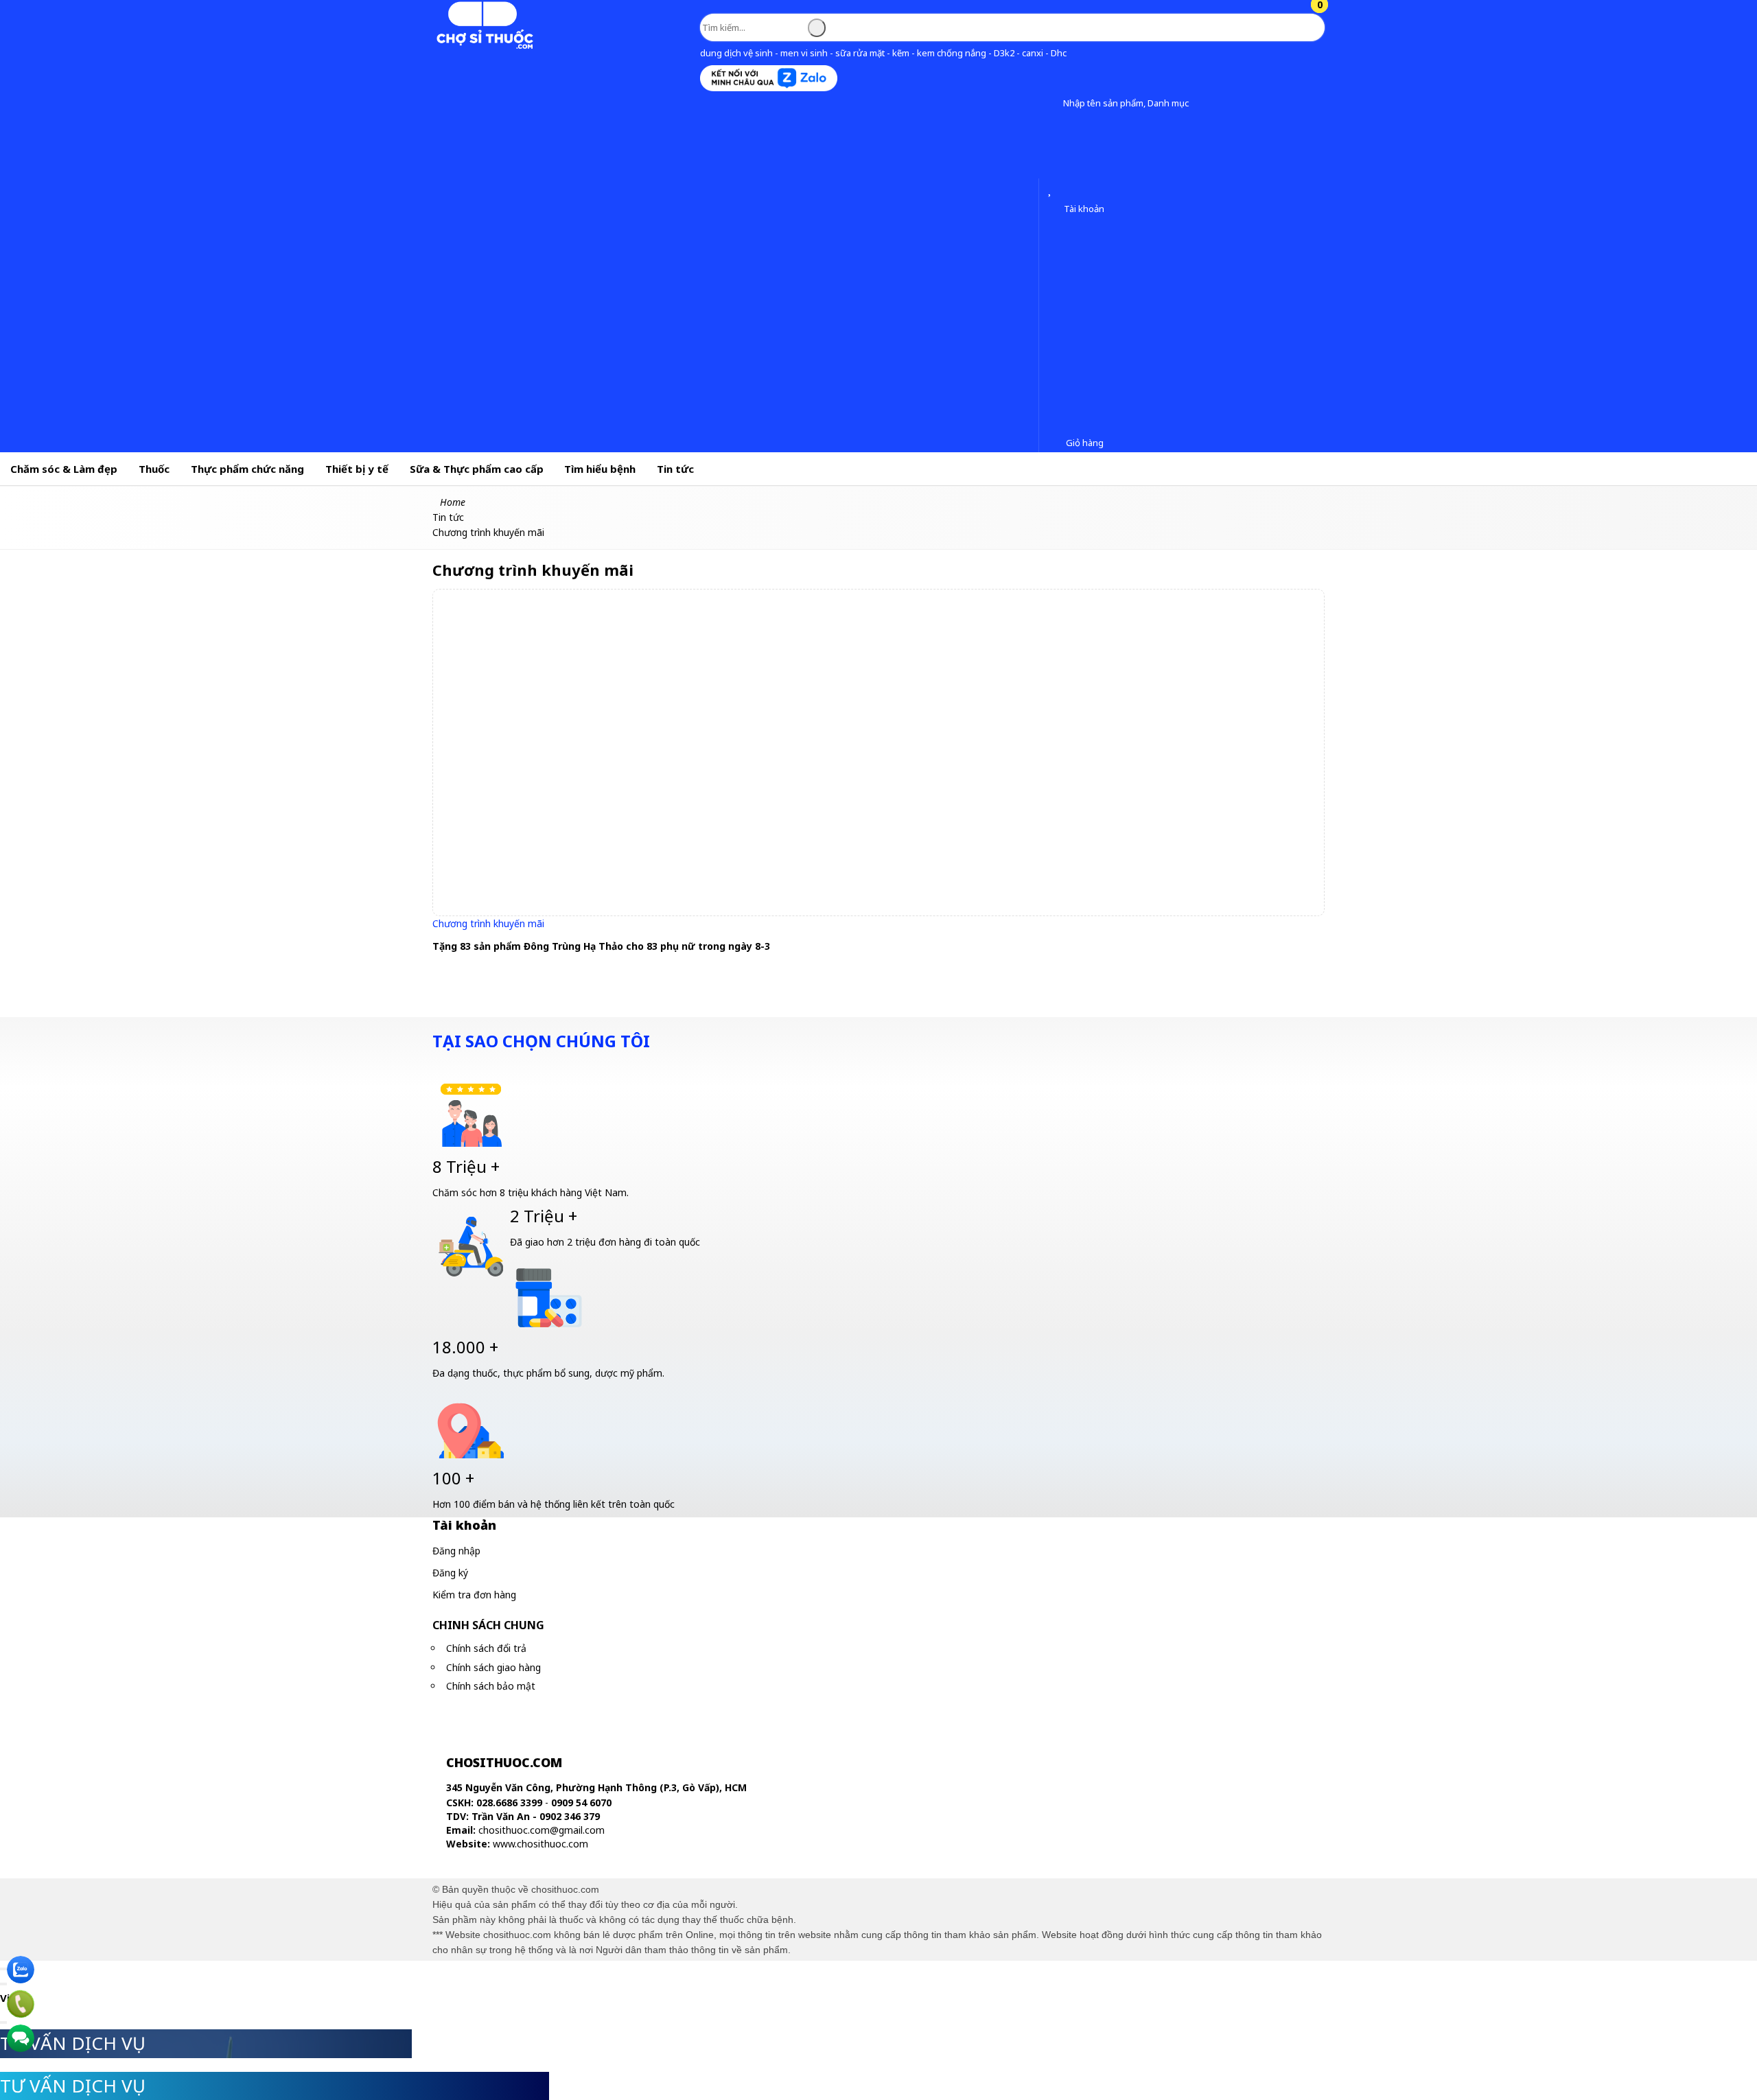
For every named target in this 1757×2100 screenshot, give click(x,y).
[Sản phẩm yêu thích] (1052, 190)
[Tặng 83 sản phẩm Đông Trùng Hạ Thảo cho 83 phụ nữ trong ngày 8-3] (879, 752)
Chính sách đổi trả (486, 1648)
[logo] (484, 46)
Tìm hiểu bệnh (600, 469)
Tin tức (675, 469)
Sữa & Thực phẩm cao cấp (477, 469)
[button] (1052, 104)
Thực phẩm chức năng (247, 469)
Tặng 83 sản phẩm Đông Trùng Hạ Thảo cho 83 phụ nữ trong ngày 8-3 (601, 946)
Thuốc (154, 469)
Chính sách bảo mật (491, 1686)
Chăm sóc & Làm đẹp (64, 469)
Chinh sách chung (488, 1625)
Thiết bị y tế (357, 469)
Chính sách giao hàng (493, 1667)
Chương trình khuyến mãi (488, 923)
